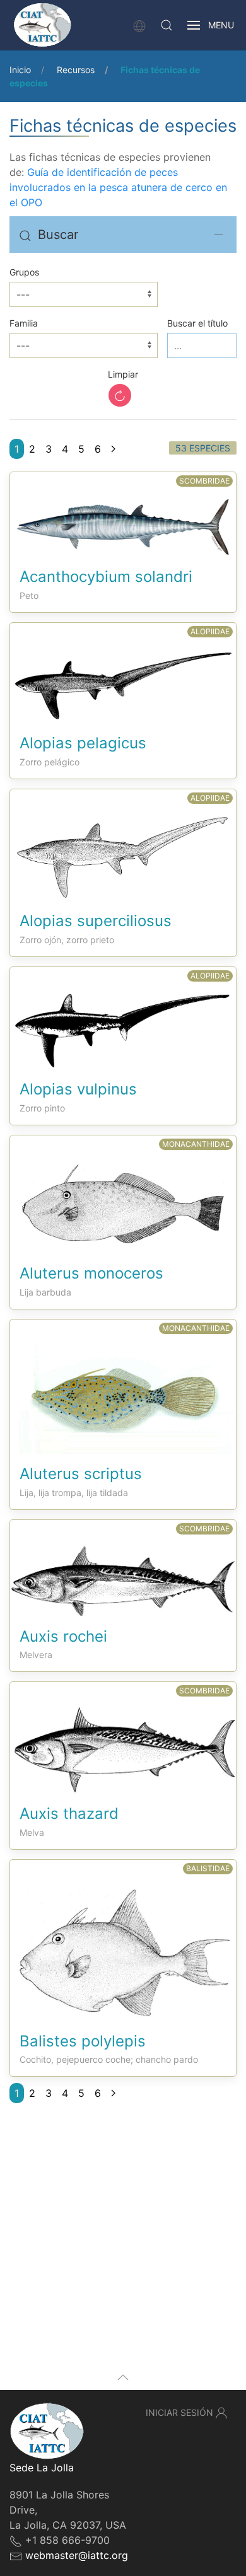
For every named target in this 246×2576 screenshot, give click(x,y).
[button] (167, 25)
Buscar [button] (58, 235)
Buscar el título (197, 323)
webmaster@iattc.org (77, 2555)
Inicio (20, 70)
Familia (24, 323)
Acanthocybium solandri (106, 577)
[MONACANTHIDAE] (123, 1193)
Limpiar (123, 374)
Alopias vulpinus (78, 1089)
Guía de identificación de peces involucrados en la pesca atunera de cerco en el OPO (118, 187)
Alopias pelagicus (83, 743)
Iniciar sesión (179, 2412)
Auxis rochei (63, 1636)
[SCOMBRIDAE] (123, 514)
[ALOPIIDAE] (123, 672)
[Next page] (113, 449)
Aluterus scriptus (81, 1474)
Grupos (24, 272)
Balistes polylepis (83, 2041)
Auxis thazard (69, 1813)
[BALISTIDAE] (123, 1939)
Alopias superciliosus (96, 921)
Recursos (76, 70)
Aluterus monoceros (91, 1273)
